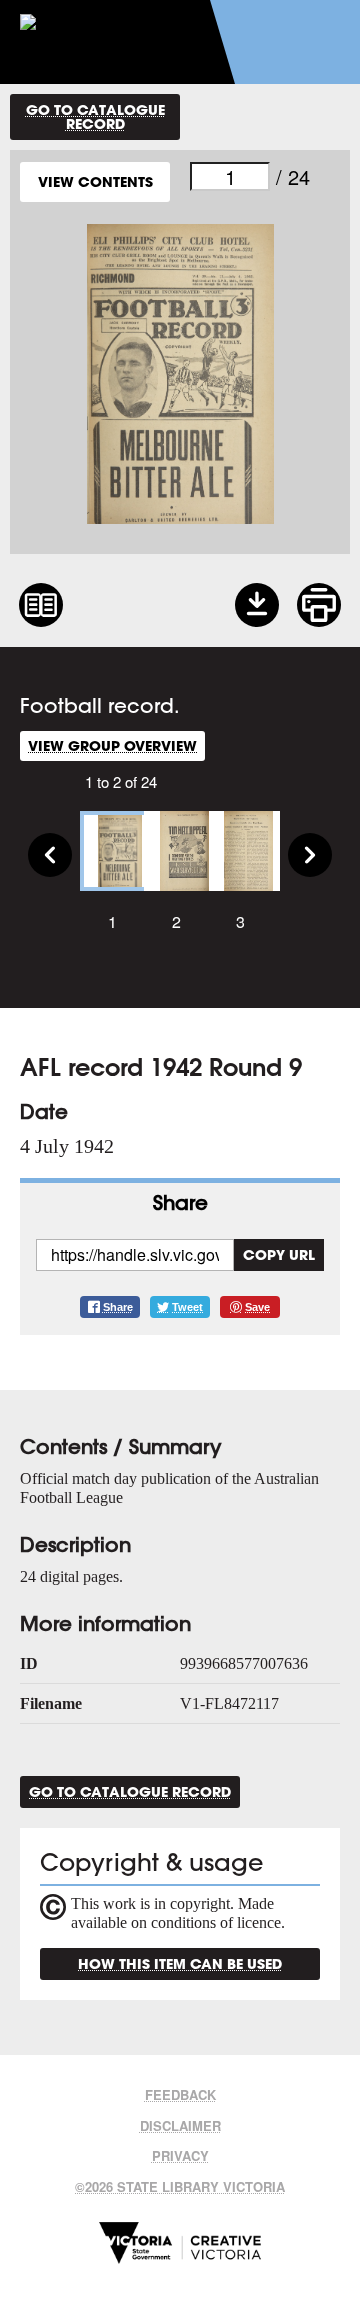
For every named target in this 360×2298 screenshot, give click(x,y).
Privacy (180, 2155)
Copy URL (279, 1254)
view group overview (112, 745)
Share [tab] (180, 1202)
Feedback (180, 2094)
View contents (95, 181)
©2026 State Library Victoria (180, 2186)
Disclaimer (180, 2125)
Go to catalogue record (95, 116)
